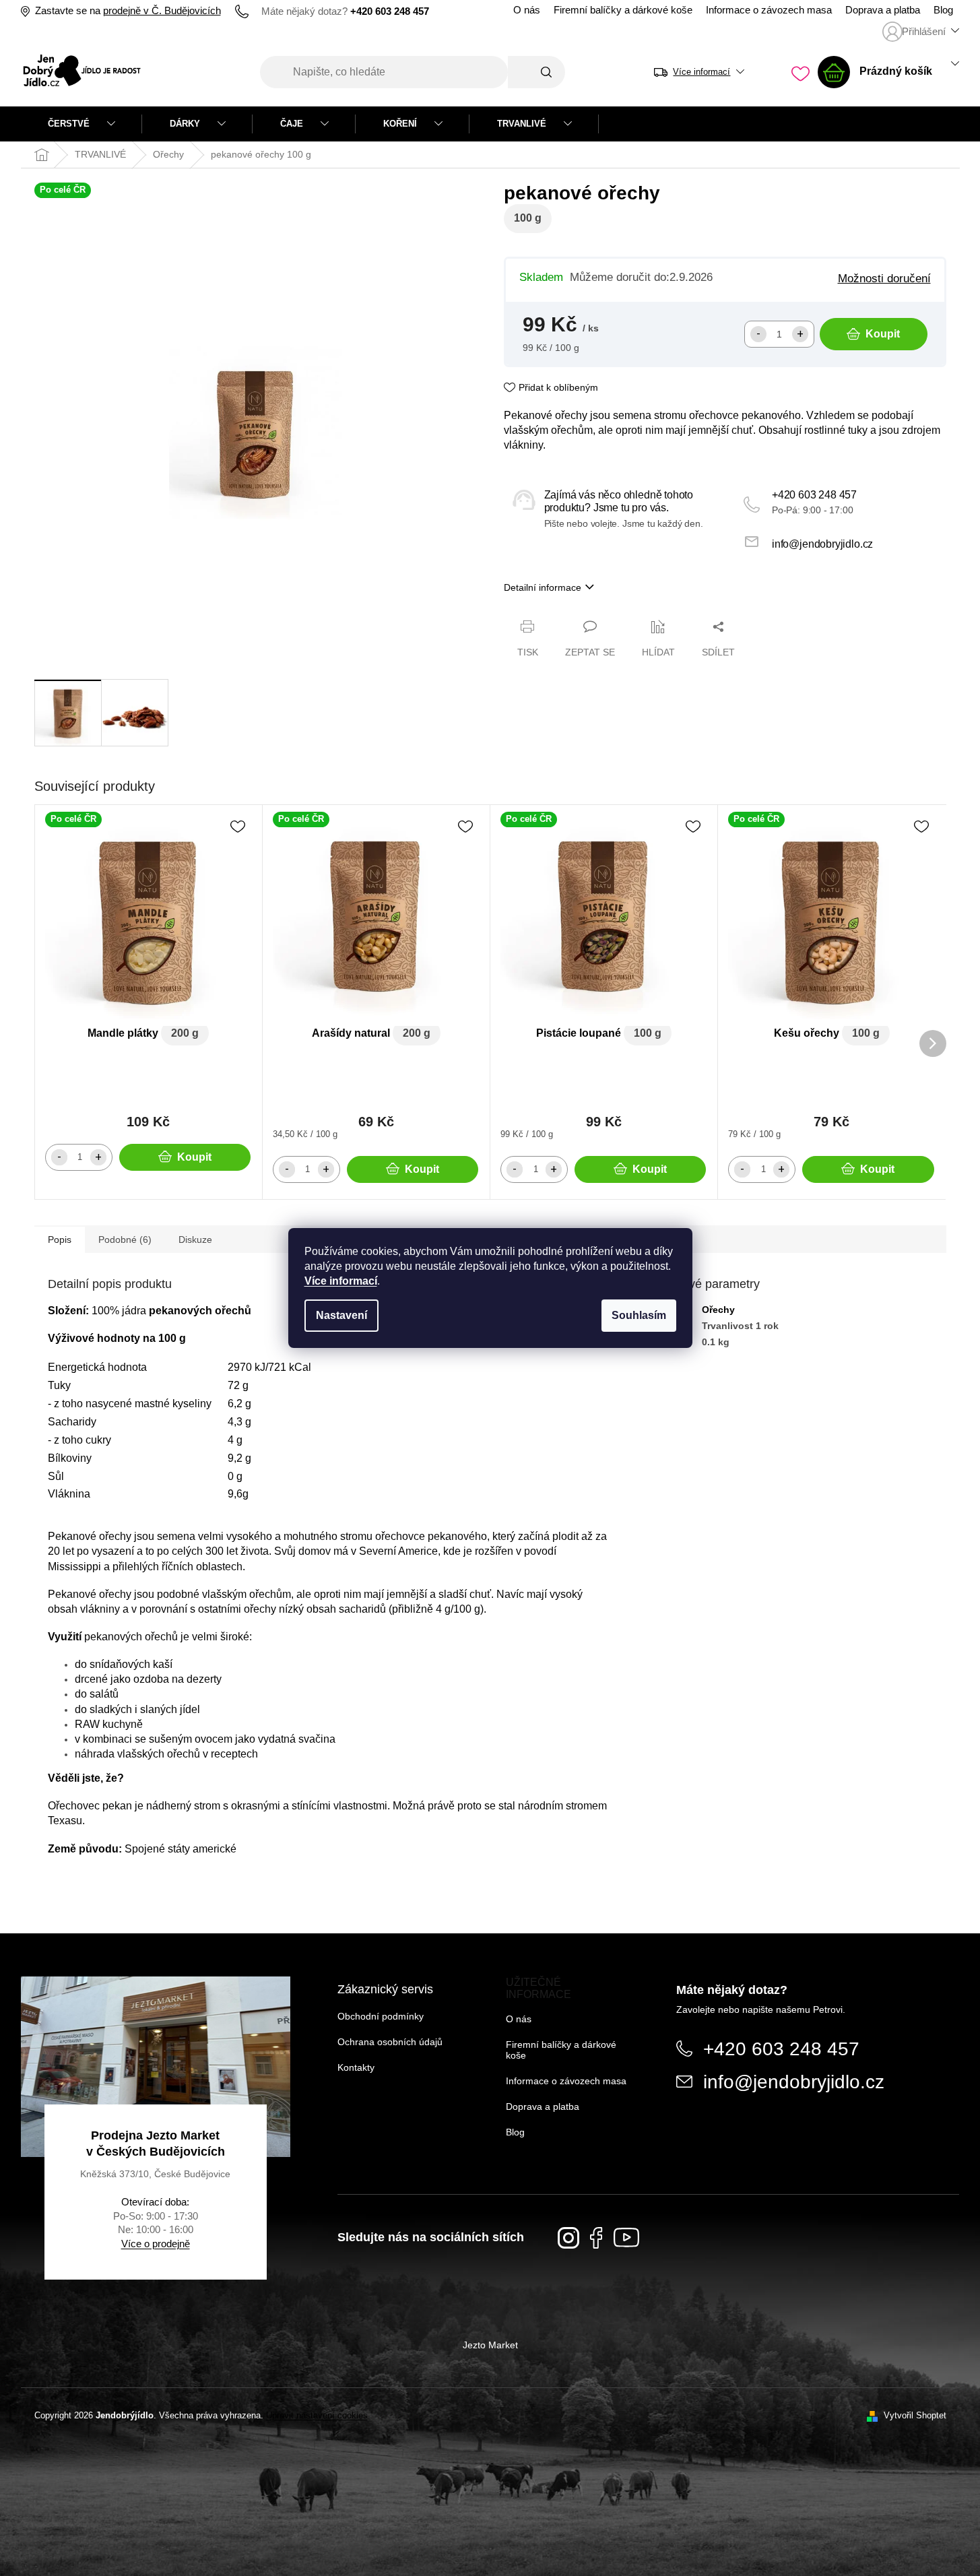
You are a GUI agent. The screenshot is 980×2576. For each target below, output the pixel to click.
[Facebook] (596, 2238)
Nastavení (341, 1315)
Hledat (536, 72)
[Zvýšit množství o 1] (800, 334)
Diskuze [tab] (195, 1239)
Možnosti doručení (884, 278)
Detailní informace (543, 587)
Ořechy (718, 1310)
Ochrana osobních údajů (390, 2042)
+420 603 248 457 (814, 495)
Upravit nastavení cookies (317, 2415)
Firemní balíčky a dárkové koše (623, 10)
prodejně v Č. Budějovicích (162, 11)
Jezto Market (490, 2345)
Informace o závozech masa (769, 10)
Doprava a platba (883, 10)
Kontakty (356, 2067)
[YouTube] (626, 2237)
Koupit (883, 334)
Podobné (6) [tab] (125, 1239)
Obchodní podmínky (381, 2016)
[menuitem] (81, 124)
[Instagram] (568, 2238)
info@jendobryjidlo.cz (822, 544)
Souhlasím (639, 1315)
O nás (527, 10)
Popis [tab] (60, 1239)
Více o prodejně (156, 2244)
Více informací (341, 1281)
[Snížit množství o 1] (758, 334)
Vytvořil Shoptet (915, 2415)
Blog (943, 10)
